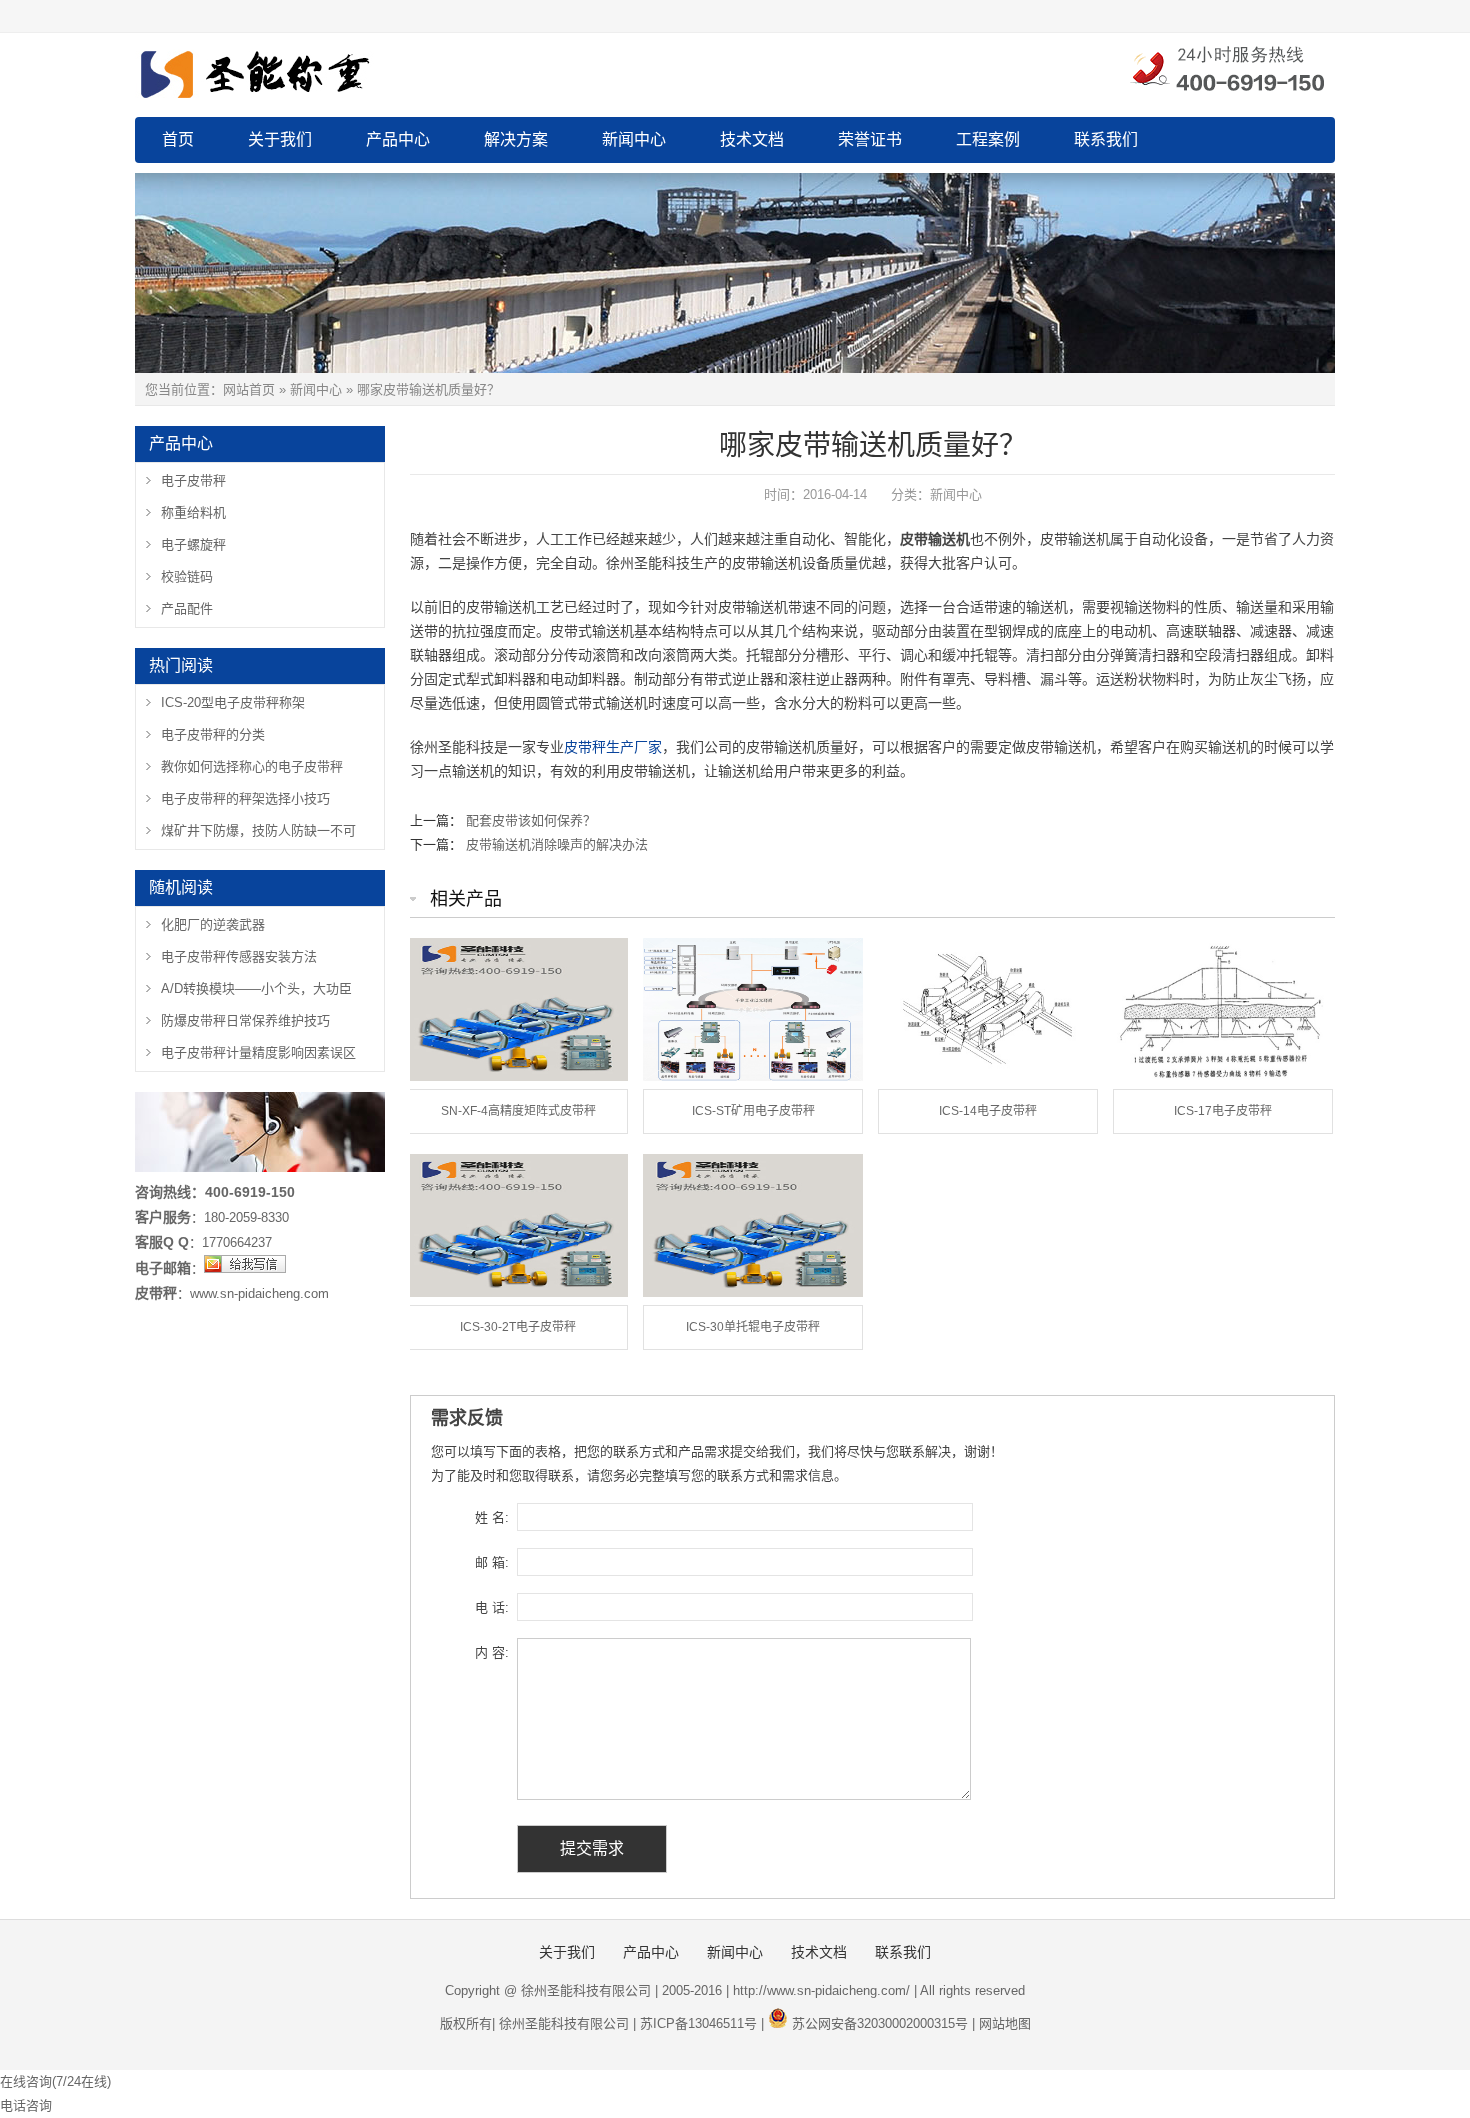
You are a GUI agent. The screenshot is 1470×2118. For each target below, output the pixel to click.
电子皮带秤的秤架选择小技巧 (245, 798)
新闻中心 (634, 139)
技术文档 (752, 139)
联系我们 (1106, 139)
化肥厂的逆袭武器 (213, 924)
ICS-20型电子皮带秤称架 (233, 702)
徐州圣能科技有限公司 (564, 2023)
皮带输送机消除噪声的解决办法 (557, 844)
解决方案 (516, 139)
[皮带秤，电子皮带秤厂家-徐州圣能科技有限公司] (355, 71)
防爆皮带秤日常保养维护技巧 (245, 1020)
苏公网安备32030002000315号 (880, 2023)
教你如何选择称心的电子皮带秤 (252, 766)
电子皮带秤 (193, 480)
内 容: (492, 1652)
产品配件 (187, 608)
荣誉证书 (870, 139)
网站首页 (249, 389)
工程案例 (988, 139)
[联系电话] (1226, 71)
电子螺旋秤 (193, 544)
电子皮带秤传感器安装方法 (239, 956)
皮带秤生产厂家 (613, 747)
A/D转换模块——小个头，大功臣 (256, 988)
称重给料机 (193, 512)
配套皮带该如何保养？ (531, 820)
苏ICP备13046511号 (698, 2023)
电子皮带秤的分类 (213, 734)
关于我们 (280, 139)
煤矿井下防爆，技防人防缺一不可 (258, 830)
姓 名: (492, 1517)
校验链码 (187, 576)
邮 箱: (492, 1562)
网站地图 (1005, 2023)
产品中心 (398, 139)
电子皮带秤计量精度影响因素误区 (258, 1052)
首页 (178, 139)
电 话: (492, 1607)
